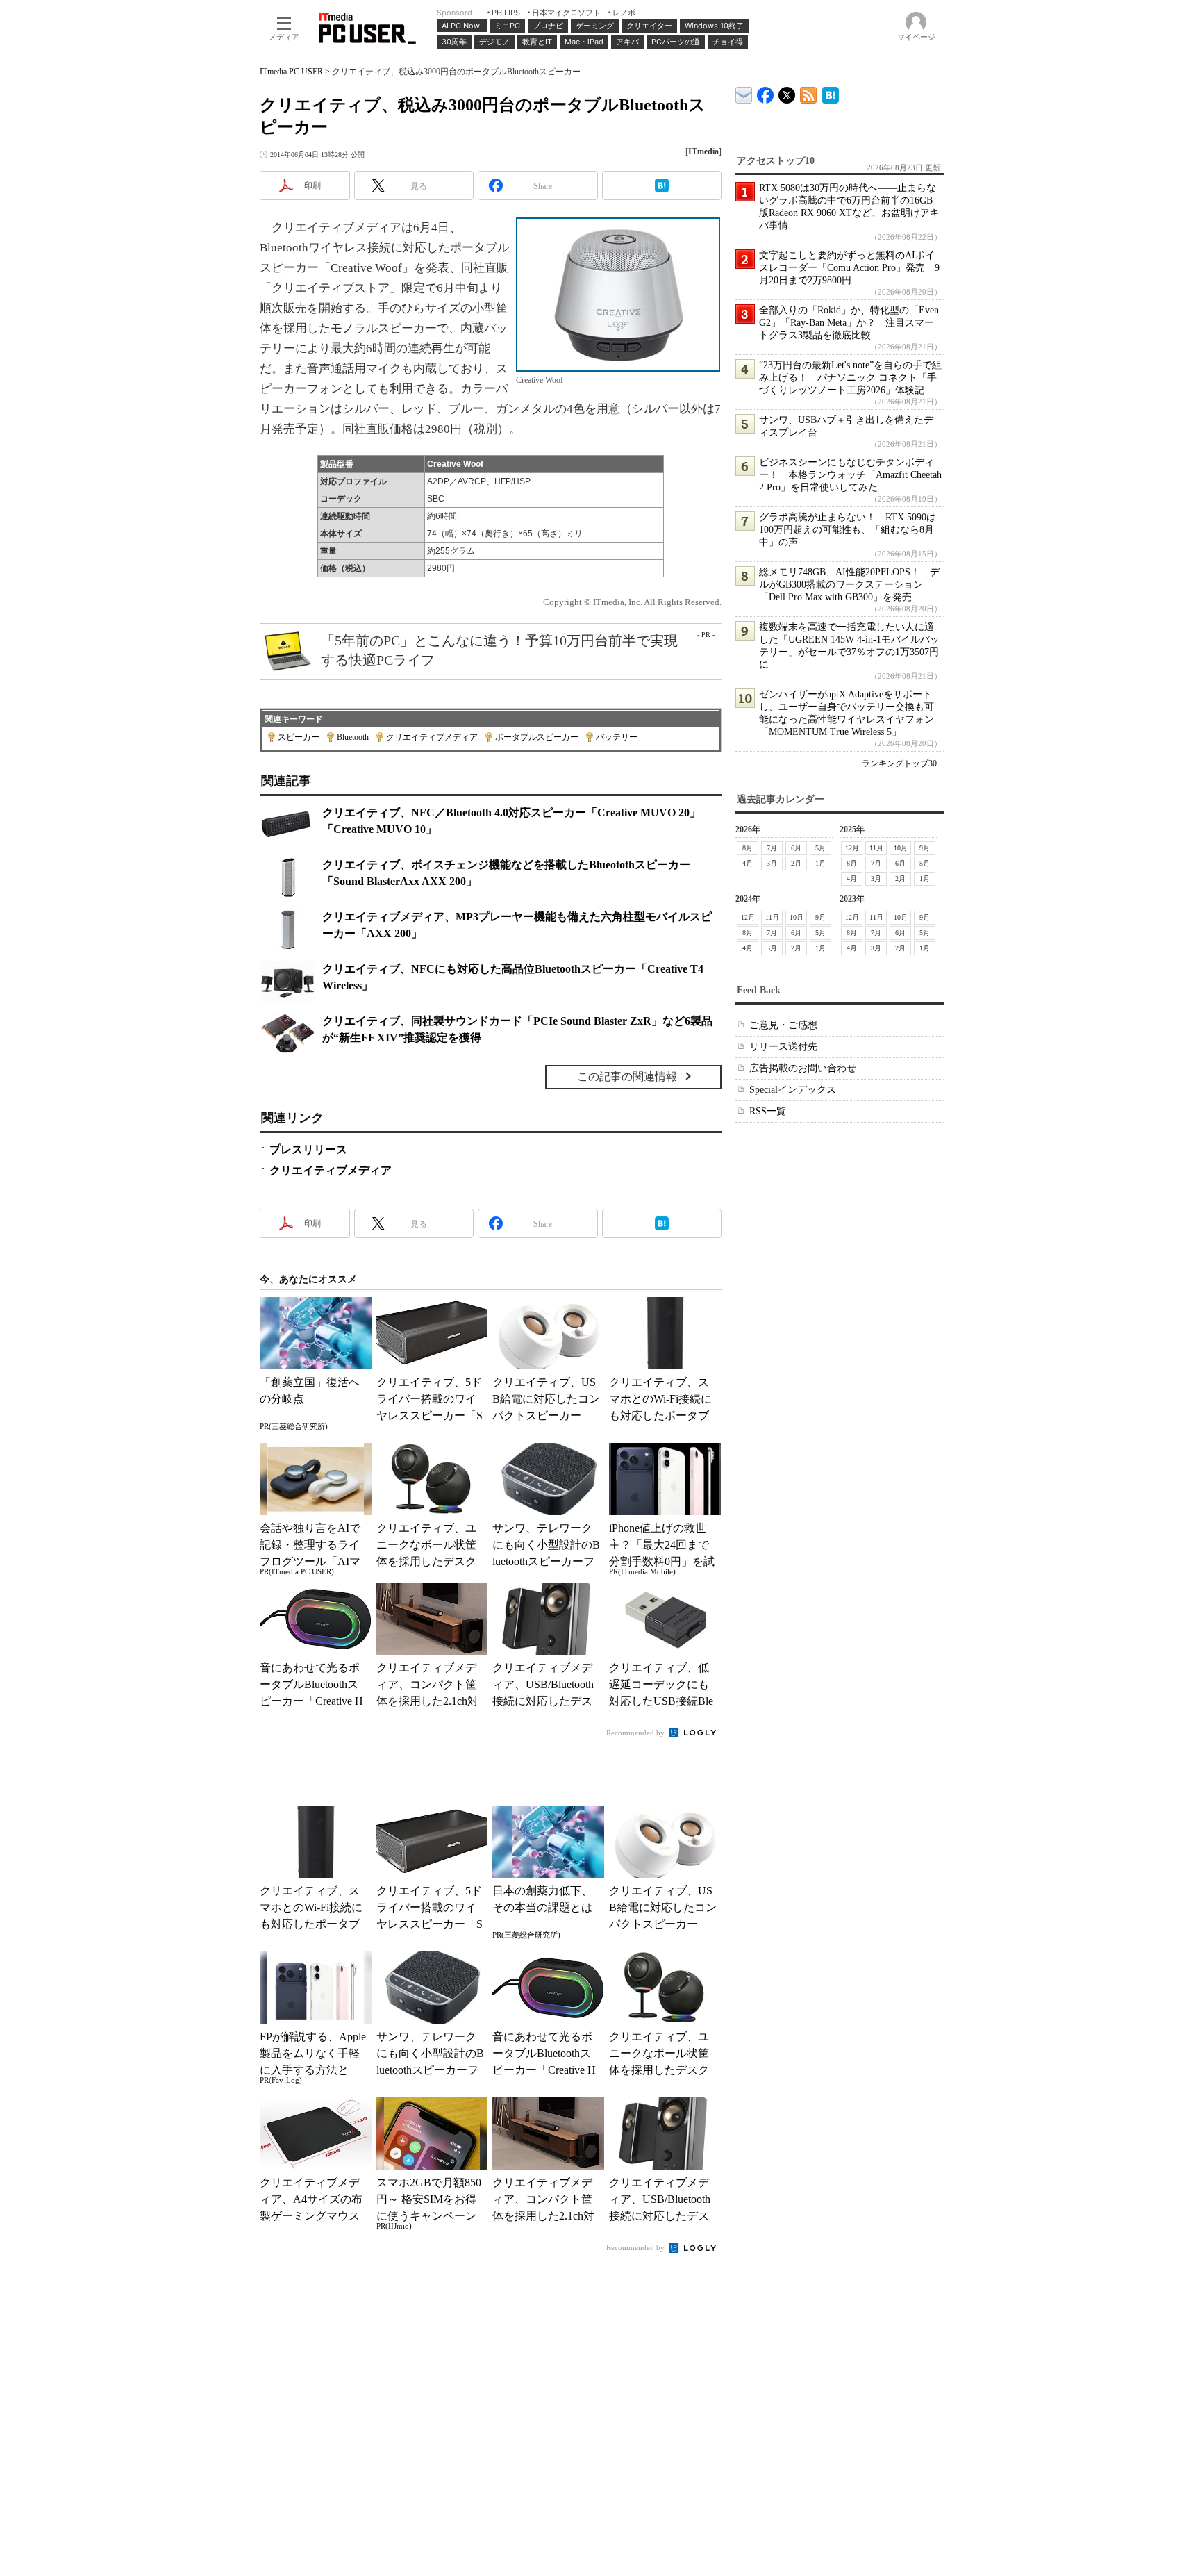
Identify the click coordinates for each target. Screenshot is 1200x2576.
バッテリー (617, 737)
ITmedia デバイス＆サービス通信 (744, 93)
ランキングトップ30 (899, 763)
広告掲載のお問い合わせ (803, 1068)
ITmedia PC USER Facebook (766, 92)
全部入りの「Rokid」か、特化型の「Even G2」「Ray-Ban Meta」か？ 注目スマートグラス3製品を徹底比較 (849, 323)
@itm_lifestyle (787, 92)
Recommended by (636, 1733)
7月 (772, 848)
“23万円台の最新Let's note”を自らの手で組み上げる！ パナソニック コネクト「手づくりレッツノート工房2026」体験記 (850, 378)
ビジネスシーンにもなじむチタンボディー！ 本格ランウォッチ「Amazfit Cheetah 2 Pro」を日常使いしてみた (850, 475)
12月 (852, 848)
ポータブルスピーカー (537, 737)
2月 (796, 863)
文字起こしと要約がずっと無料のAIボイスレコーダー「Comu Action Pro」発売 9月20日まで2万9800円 (849, 268)
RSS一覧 (768, 1111)
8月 (748, 848)
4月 (748, 863)
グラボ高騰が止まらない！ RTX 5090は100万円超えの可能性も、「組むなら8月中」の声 (848, 530)
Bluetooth (353, 737)
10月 (901, 848)
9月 (925, 848)
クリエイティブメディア (432, 737)
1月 (820, 863)
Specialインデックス (793, 1090)
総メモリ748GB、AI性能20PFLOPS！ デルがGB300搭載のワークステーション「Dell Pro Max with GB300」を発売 (849, 585)
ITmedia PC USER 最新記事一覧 (809, 93)
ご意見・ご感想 (783, 1025)
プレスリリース (308, 1149)
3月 (772, 863)
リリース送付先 (783, 1047)
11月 (876, 848)
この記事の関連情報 (627, 1076)
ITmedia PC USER (291, 72)
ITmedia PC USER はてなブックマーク (830, 93)
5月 (820, 848)
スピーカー (299, 737)
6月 (796, 848)
